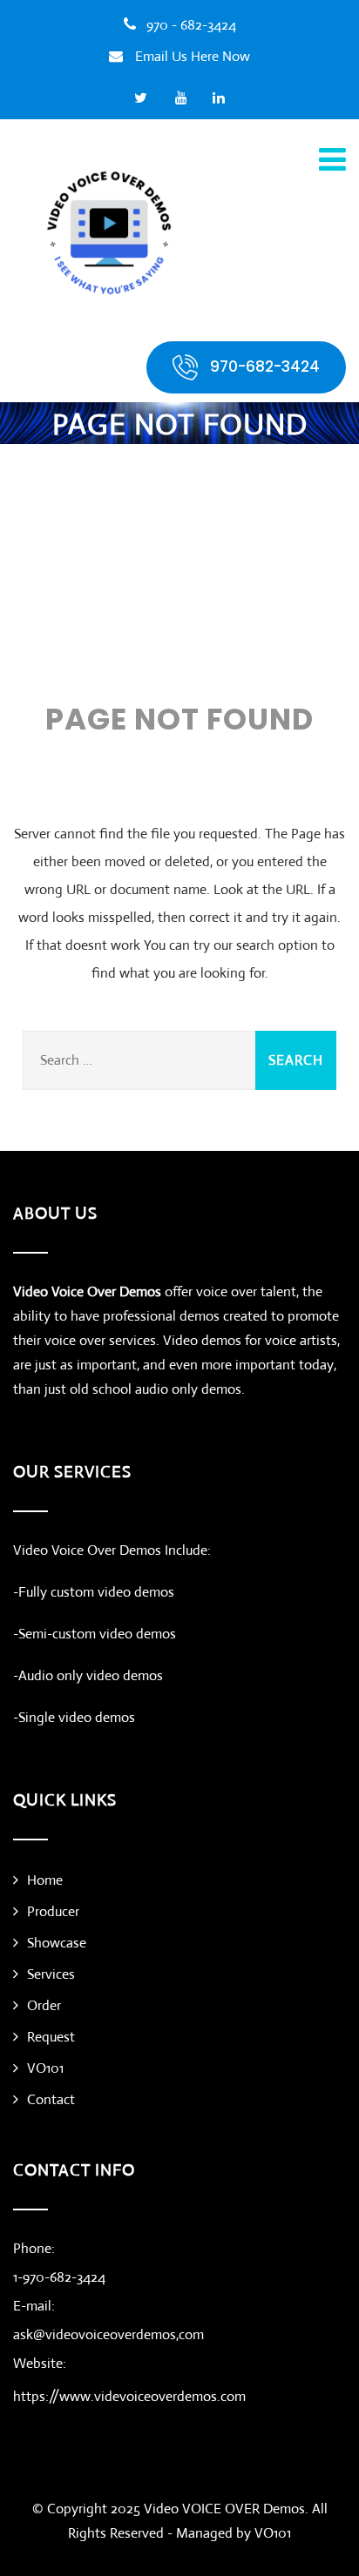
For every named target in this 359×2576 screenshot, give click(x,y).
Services (51, 1974)
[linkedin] (219, 98)
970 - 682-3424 (191, 25)
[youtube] (182, 98)
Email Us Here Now (193, 56)
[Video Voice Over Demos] (109, 232)
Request (51, 2037)
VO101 (45, 2068)
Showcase (57, 1943)
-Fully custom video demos (94, 1592)
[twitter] (141, 98)
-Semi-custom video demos (95, 1634)
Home (45, 1880)
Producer (53, 1911)
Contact (51, 2099)
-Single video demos (74, 1717)
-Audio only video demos (88, 1675)
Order (44, 2005)
